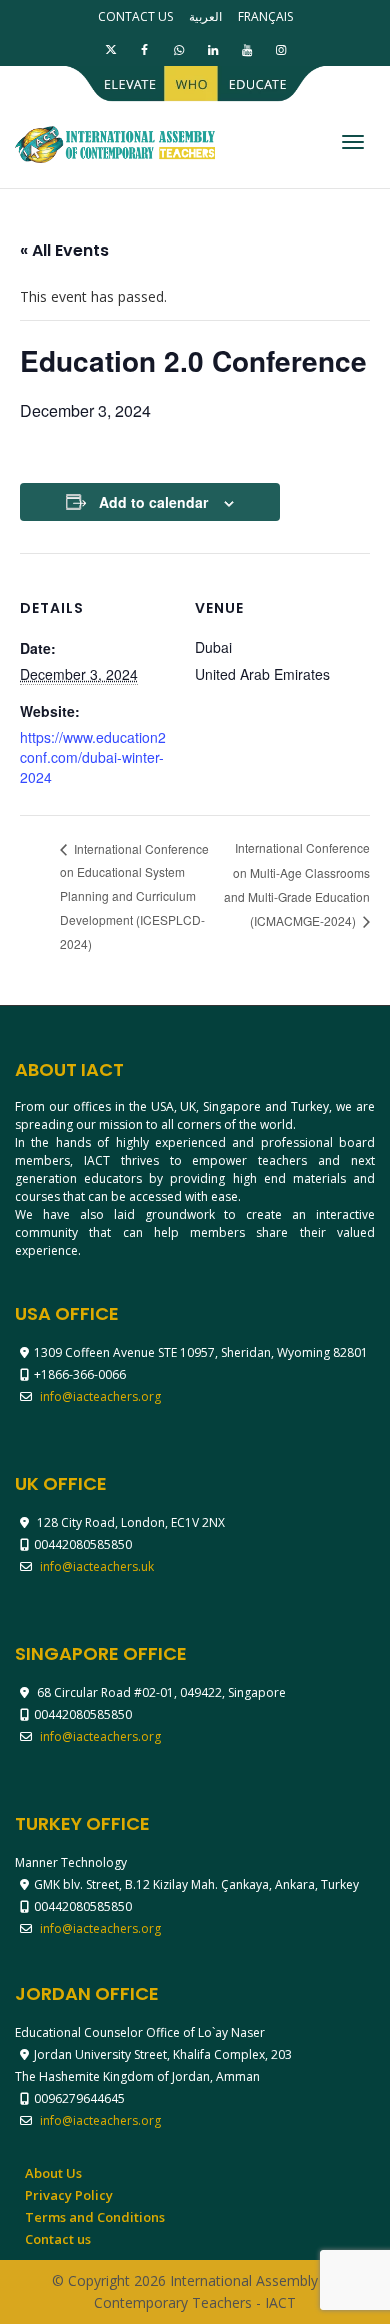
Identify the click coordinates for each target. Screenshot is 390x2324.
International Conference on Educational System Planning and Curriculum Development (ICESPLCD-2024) (134, 896)
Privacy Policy (69, 2195)
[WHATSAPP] (178, 49)
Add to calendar (153, 502)
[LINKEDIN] (212, 49)
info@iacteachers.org (100, 1396)
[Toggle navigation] (353, 142)
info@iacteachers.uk (97, 1566)
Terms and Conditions (95, 2217)
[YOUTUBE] (246, 49)
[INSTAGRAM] (280, 49)
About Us (53, 2173)
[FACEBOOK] (144, 49)
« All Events (64, 250)
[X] (110, 49)
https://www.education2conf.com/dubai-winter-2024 (93, 757)
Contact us (135, 16)
